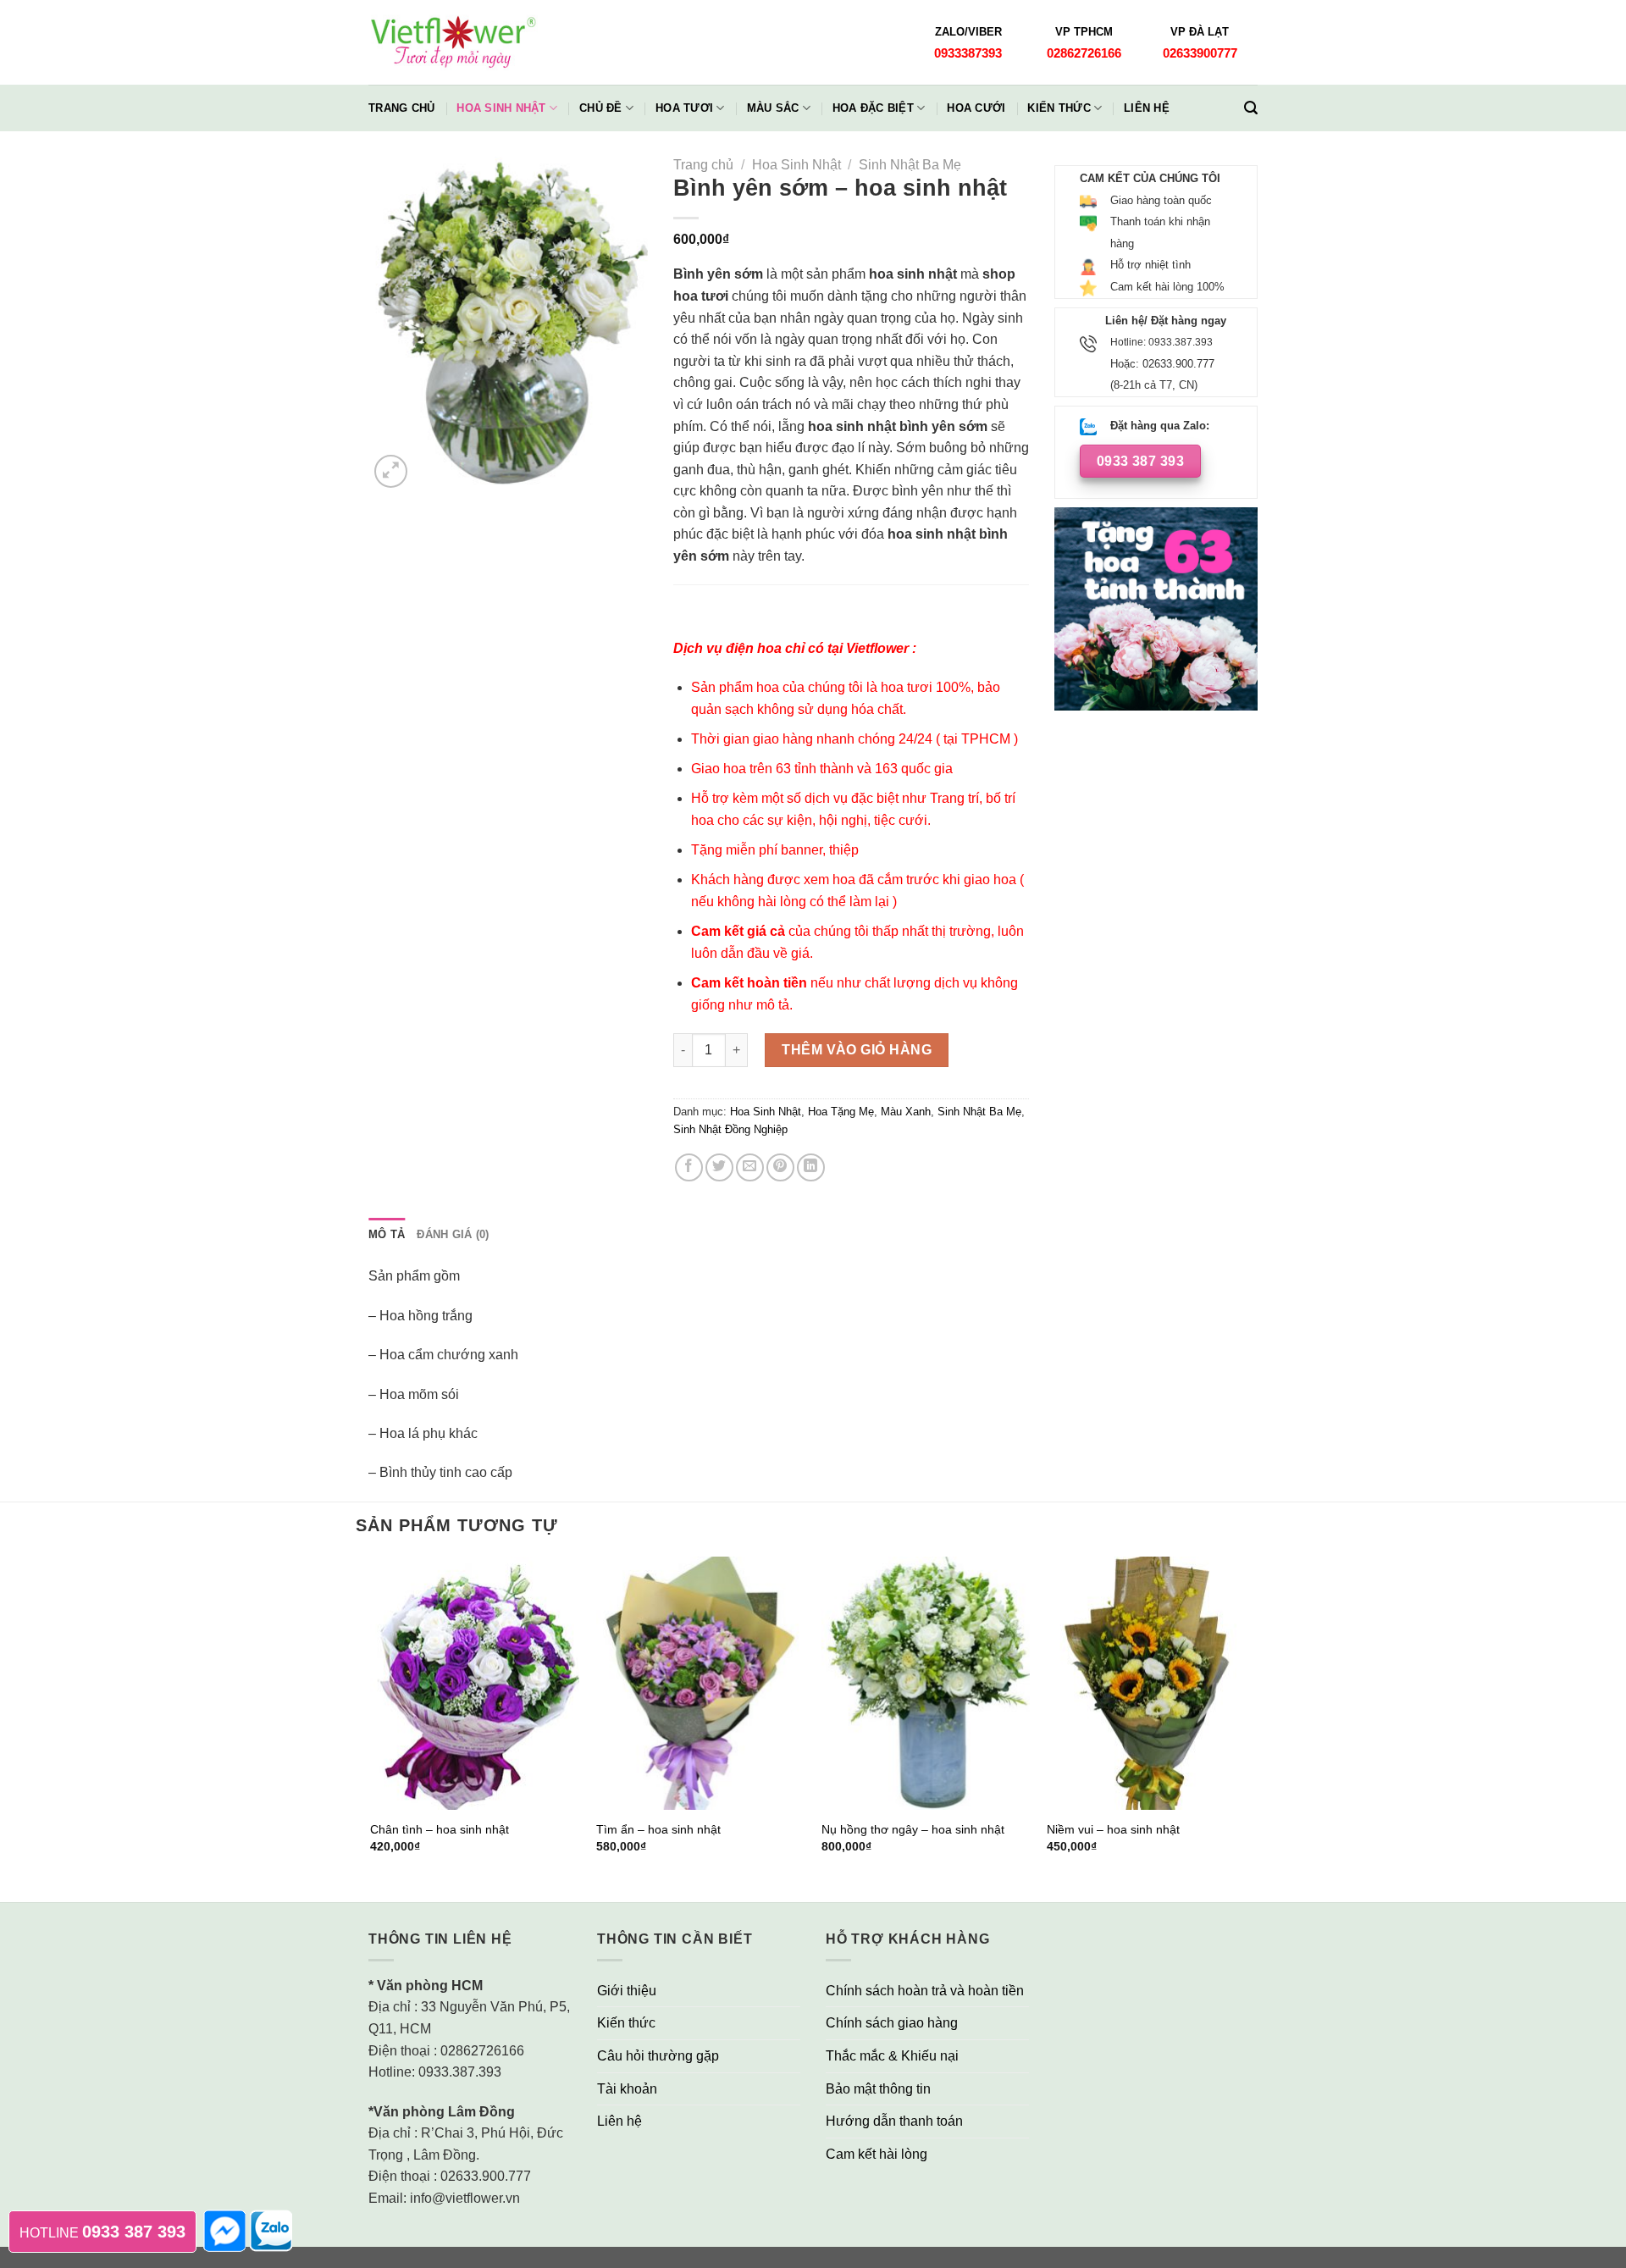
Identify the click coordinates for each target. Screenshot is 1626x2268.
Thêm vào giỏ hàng (857, 1050)
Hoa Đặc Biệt (873, 108)
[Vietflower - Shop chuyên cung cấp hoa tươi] (453, 43)
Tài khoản (627, 2089)
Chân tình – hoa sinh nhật (440, 1829)
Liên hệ (1147, 108)
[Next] (1255, 1728)
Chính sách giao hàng (892, 2023)
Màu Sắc (773, 108)
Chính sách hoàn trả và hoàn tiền (925, 1991)
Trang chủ (401, 108)
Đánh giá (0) (453, 1234)
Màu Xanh (906, 1112)
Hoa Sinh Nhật (501, 108)
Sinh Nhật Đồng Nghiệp (730, 1129)
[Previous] (372, 1728)
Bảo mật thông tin (878, 2089)
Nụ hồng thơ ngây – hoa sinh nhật (913, 1829)
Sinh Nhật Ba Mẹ (910, 165)
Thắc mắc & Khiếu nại (892, 2056)
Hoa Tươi (684, 108)
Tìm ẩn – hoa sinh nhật (658, 1829)
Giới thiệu (627, 1991)
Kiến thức (1059, 108)
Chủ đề (601, 108)
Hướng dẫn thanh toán (894, 2121)
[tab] (387, 1235)
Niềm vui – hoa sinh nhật (1113, 1829)
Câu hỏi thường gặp (658, 2056)
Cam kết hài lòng (877, 2154)
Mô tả (387, 1234)
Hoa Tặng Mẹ (841, 1112)
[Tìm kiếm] (1251, 108)
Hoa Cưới (976, 108)
